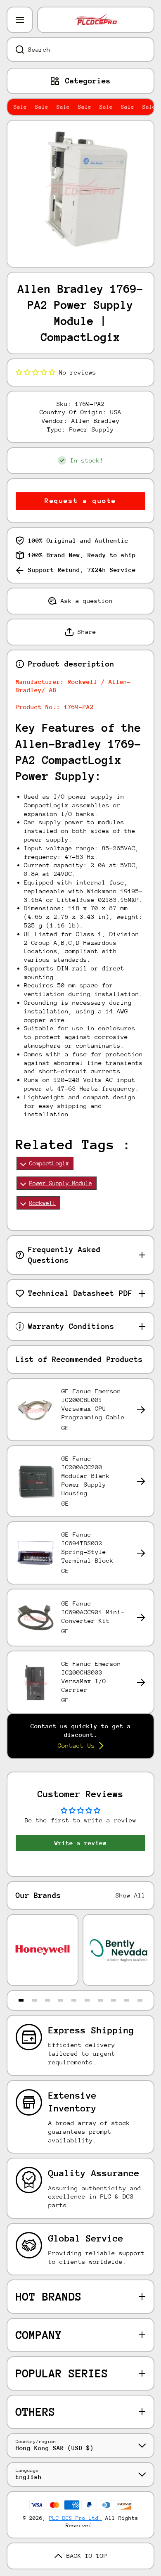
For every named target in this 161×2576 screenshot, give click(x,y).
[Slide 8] (114, 2000)
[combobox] (80, 50)
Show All (130, 1895)
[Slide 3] (47, 2000)
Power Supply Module (61, 1183)
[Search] (15, 50)
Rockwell (43, 1203)
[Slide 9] (127, 2000)
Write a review (80, 1843)
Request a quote (80, 501)
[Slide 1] (21, 2000)
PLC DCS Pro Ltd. (76, 2518)
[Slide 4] (61, 2000)
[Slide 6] (87, 2000)
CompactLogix (49, 1163)
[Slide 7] (100, 2000)
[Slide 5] (74, 2000)
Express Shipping (91, 2030)
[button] (36, 372)
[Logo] (96, 20)
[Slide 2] (34, 2000)
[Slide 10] (140, 2000)
